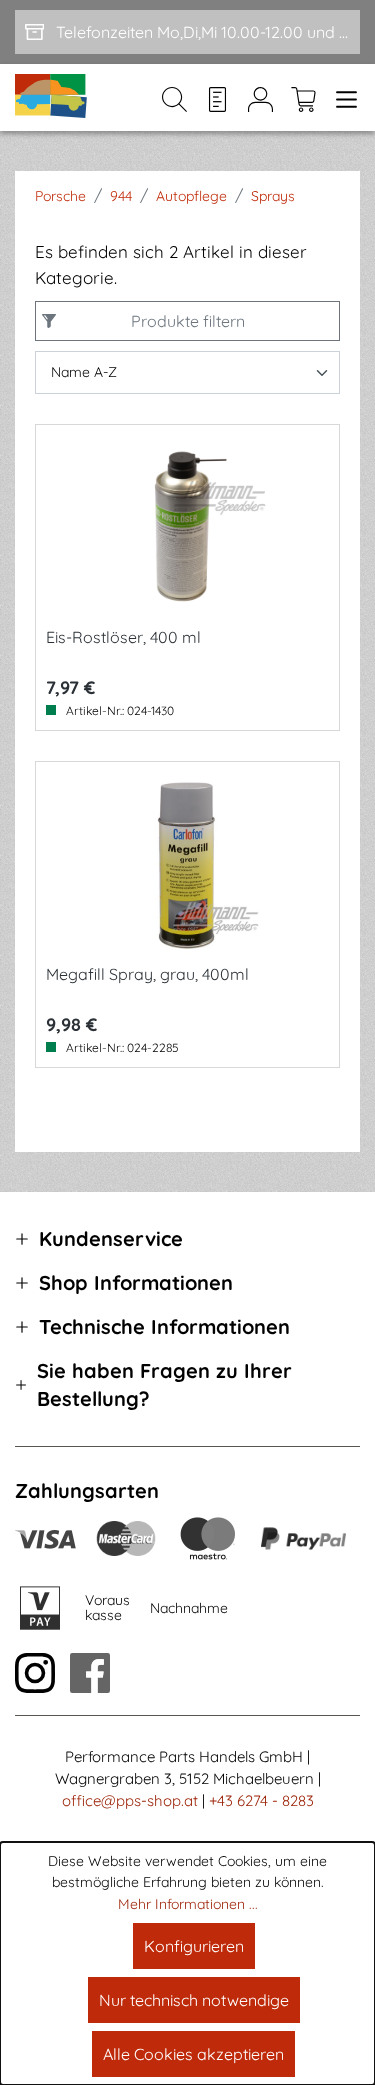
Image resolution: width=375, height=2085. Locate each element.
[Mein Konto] (260, 98)
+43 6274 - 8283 (261, 1800)
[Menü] (342, 98)
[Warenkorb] (303, 98)
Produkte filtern (188, 321)
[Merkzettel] (217, 98)
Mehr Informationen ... (188, 1904)
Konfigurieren (194, 1946)
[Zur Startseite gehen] (52, 97)
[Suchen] (174, 98)
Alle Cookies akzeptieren (193, 2054)
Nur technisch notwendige (194, 2000)
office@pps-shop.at (130, 1800)
